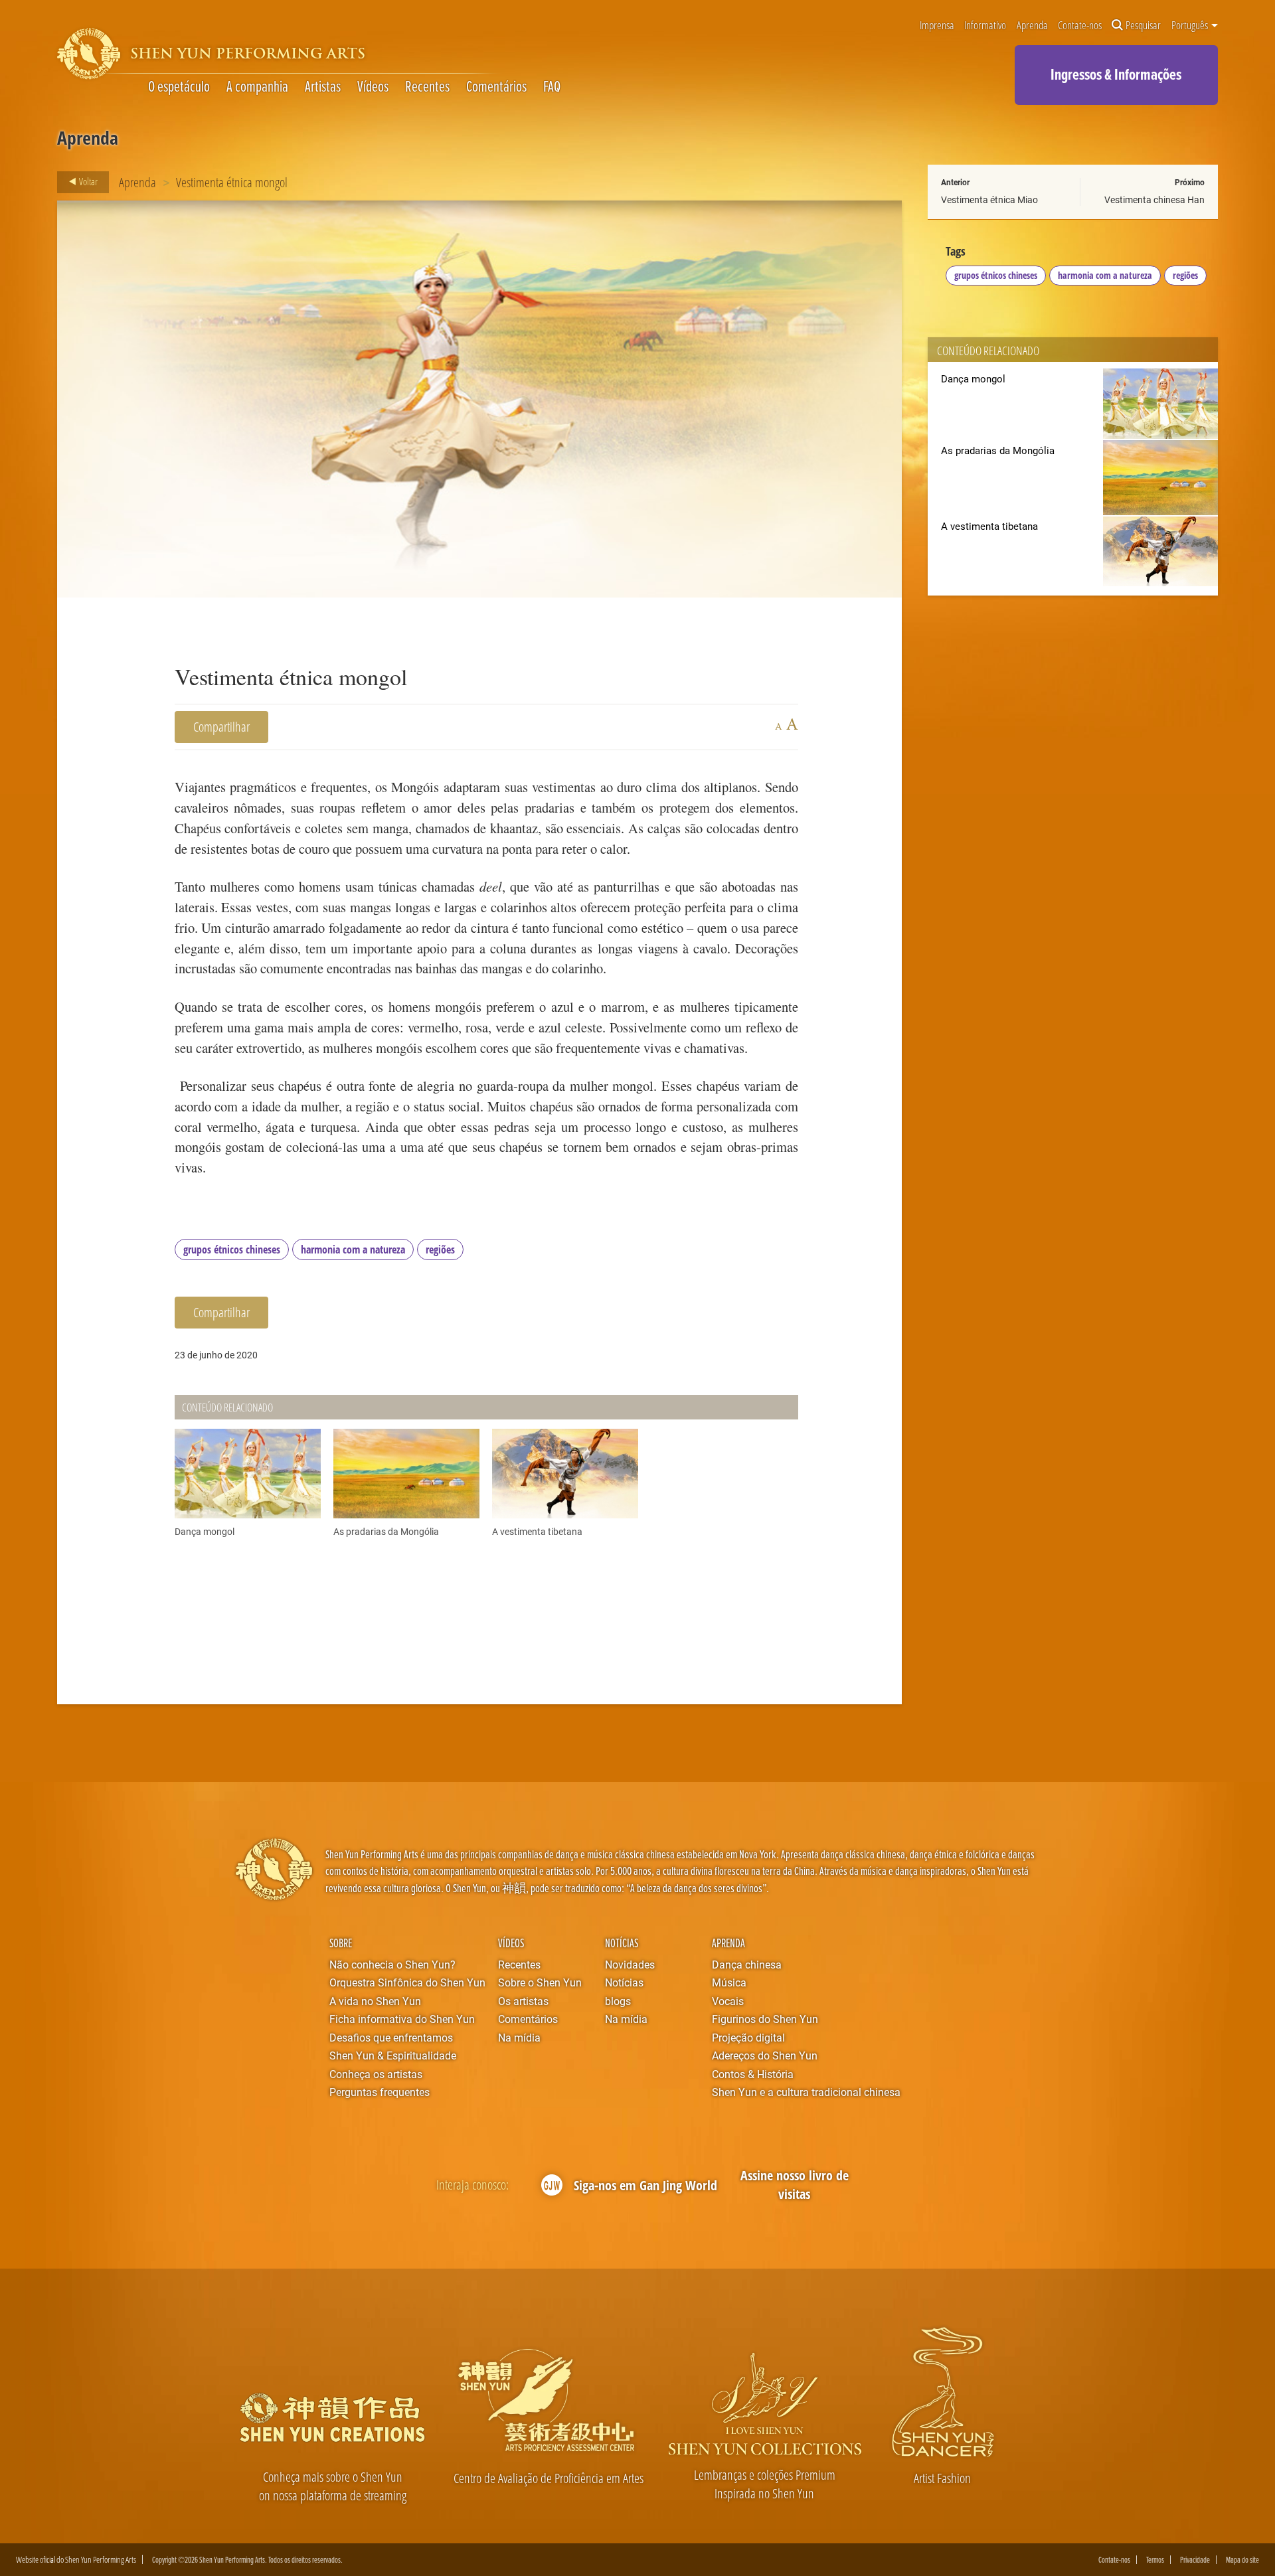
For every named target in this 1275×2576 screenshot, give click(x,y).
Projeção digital (748, 2037)
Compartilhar (221, 727)
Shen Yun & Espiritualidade (393, 2055)
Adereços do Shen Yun (765, 2055)
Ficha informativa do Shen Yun (402, 2019)
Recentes (427, 86)
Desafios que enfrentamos (391, 2037)
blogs (618, 2001)
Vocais (728, 2001)
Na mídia (519, 2037)
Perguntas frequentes (380, 2092)
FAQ (552, 86)
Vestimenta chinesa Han (1154, 200)
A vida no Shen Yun (375, 2001)
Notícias (622, 1943)
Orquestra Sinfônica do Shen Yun (407, 1982)
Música (729, 1982)
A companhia (257, 86)
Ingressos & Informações (1116, 74)
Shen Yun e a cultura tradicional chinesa (806, 2092)
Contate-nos (1080, 25)
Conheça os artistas (376, 2074)
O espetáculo (179, 86)
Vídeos (373, 86)
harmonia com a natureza (353, 1249)
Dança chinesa (747, 1964)
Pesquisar (1143, 25)
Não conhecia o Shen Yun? (392, 1964)
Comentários (496, 86)
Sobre (341, 1943)
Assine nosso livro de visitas (795, 2185)
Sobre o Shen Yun (540, 1982)
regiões (440, 1249)
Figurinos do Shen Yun (765, 2019)
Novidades (630, 1964)
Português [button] (1191, 25)
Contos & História (753, 2074)
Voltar (87, 181)
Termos (1155, 2560)
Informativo (985, 25)
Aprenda (1032, 25)
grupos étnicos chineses (232, 1249)
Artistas (323, 86)
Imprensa (937, 25)
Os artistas (523, 2001)
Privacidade (1195, 2560)
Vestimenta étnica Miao (989, 200)
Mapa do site (1242, 2560)
